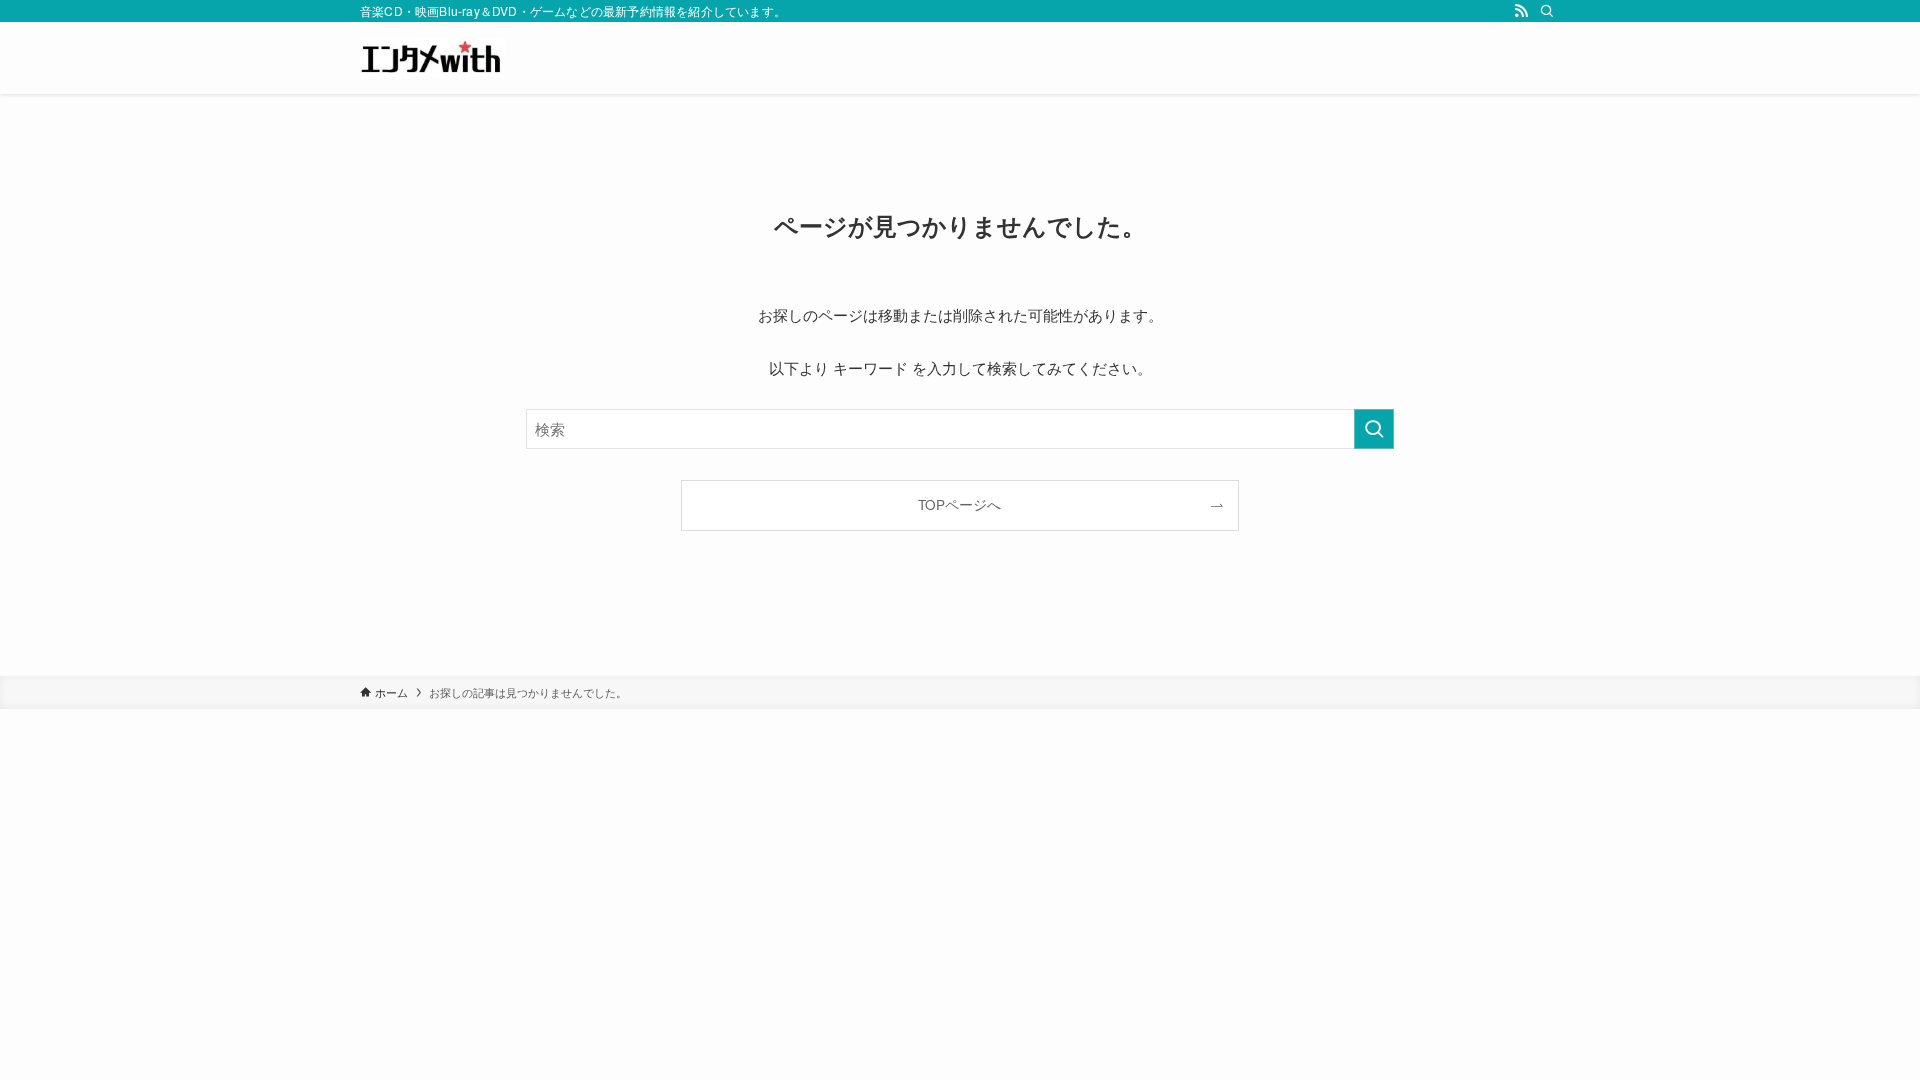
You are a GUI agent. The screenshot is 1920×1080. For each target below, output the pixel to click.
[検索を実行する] (1374, 429)
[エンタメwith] (432, 58)
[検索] (1547, 11)
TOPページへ (959, 504)
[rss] (1521, 11)
